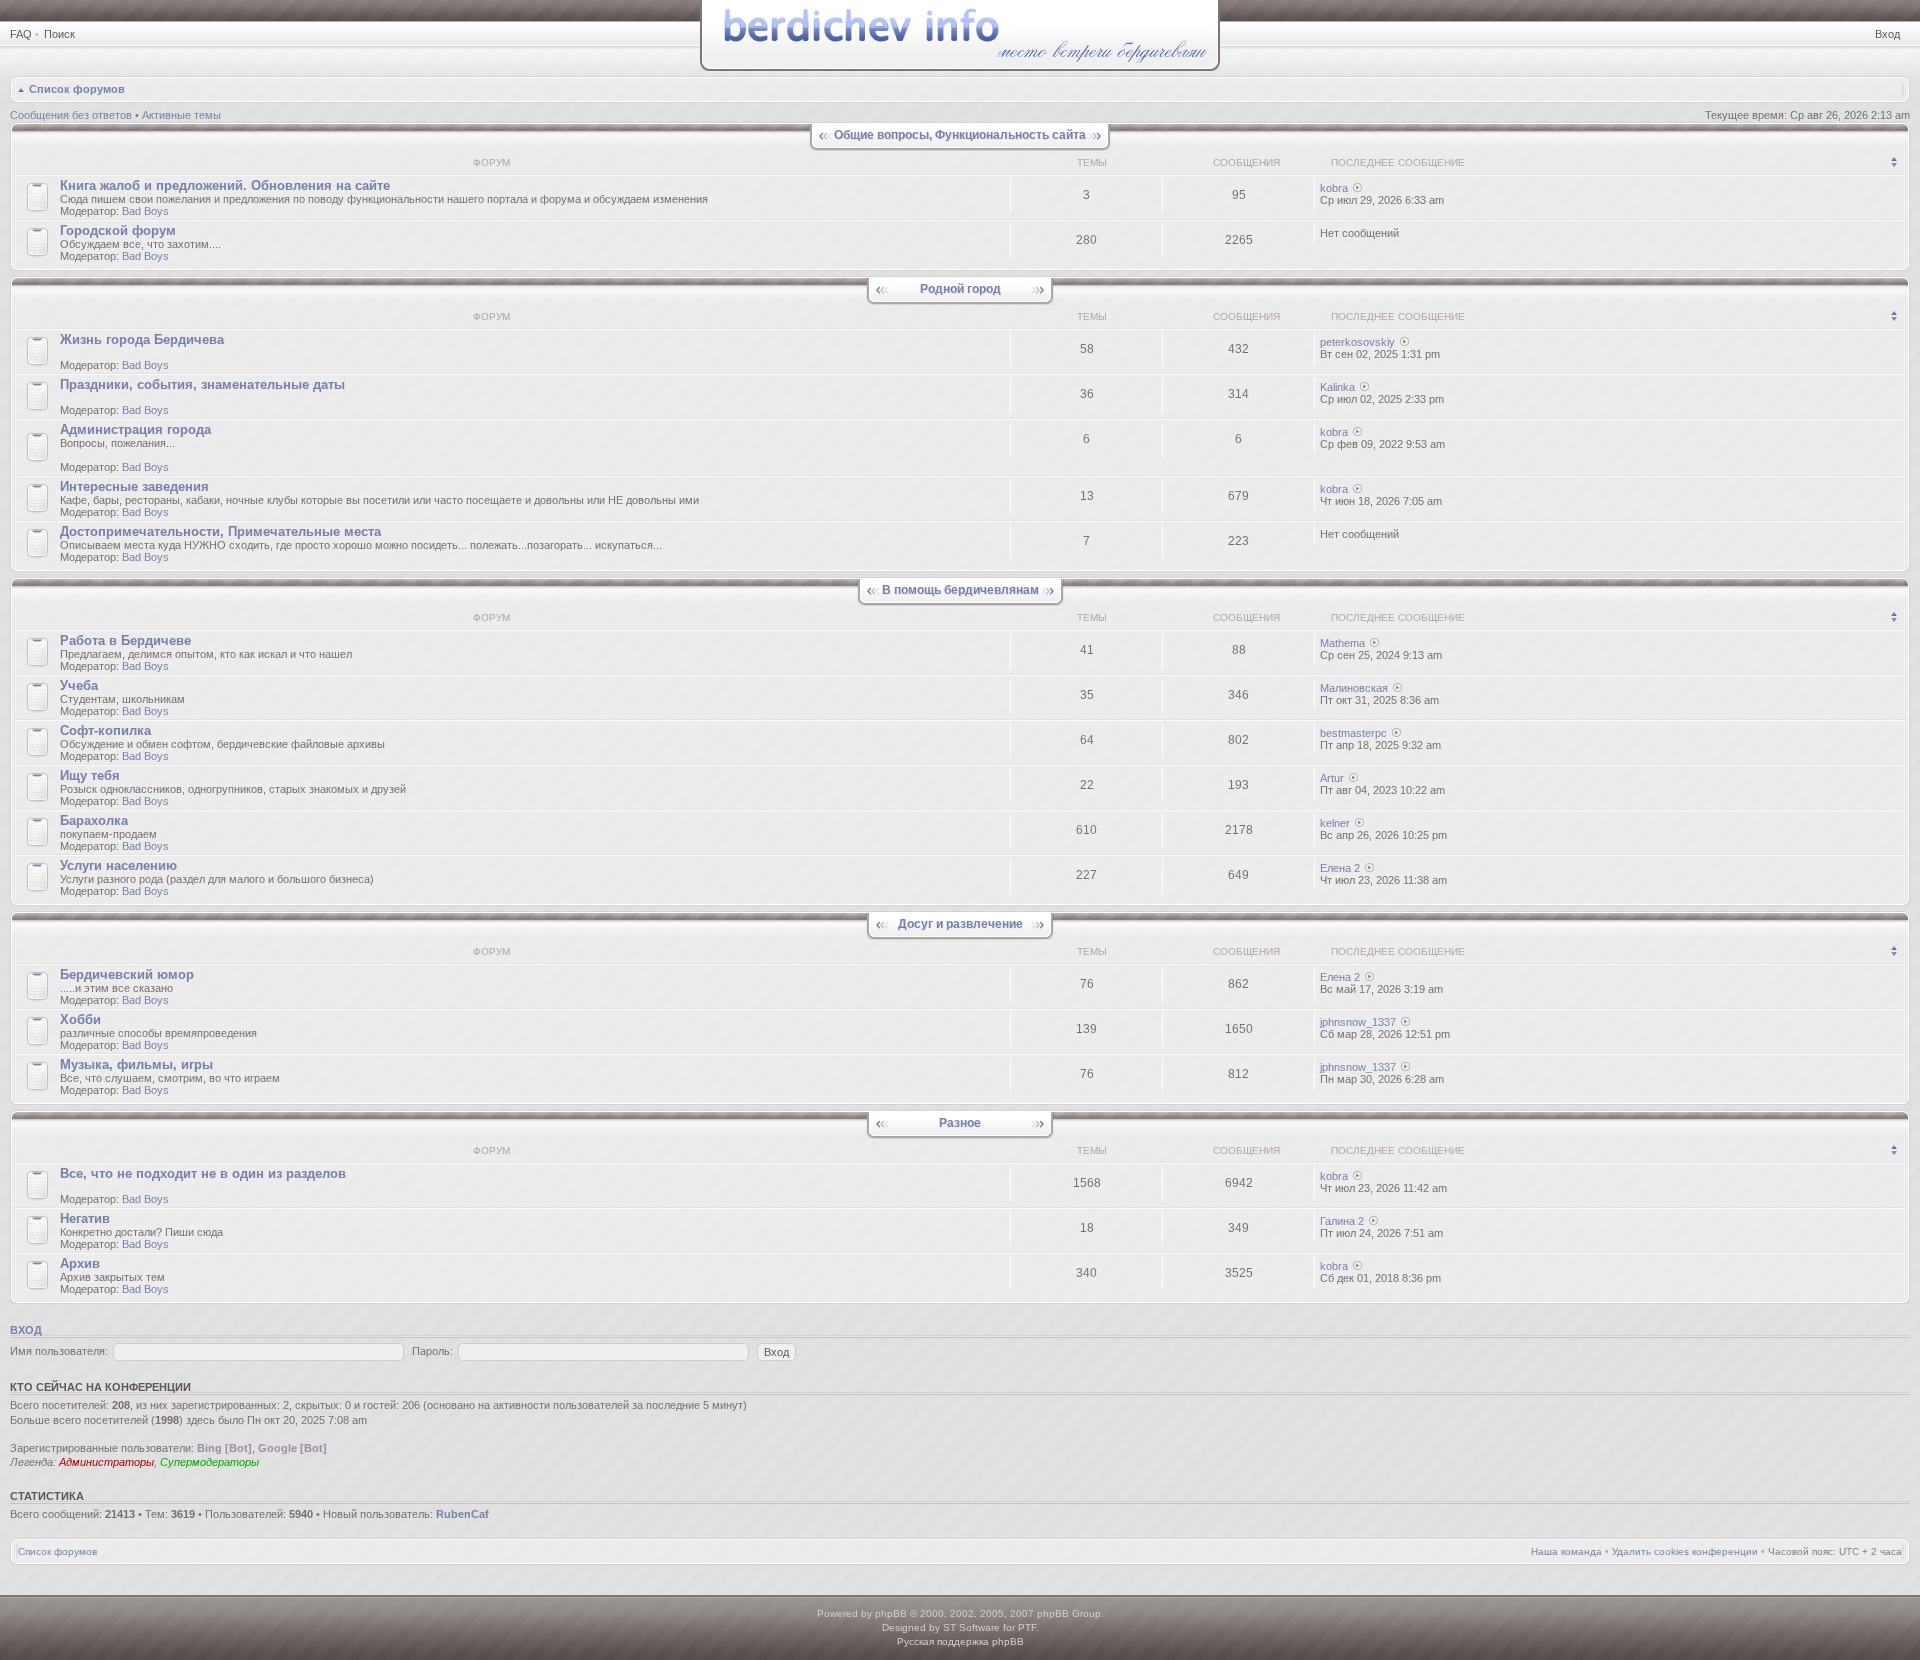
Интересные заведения (134, 486)
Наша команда (1566, 1551)
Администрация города (135, 429)
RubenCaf (462, 1514)
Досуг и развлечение (960, 924)
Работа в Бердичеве (125, 640)
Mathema (1342, 643)
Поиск (59, 34)
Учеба (79, 685)
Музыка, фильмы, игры (136, 1064)
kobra (1334, 188)
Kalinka (1337, 387)
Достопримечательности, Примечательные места (220, 531)
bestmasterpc (1353, 733)
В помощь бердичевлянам (960, 590)
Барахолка (94, 820)
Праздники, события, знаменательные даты (202, 384)
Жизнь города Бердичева (142, 339)
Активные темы (181, 115)
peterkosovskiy (1357, 342)
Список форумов (77, 89)
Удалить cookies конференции (1685, 1551)
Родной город (960, 289)
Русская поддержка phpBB (960, 1641)
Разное (960, 1123)
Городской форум (118, 230)
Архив (80, 1263)
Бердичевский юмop (127, 974)
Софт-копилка (105, 730)
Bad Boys (145, 211)
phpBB (891, 1613)
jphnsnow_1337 (1358, 1022)
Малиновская (1354, 688)
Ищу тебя (90, 775)
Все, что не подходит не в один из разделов (203, 1173)
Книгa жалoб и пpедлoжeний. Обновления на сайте (225, 185)
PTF (1027, 1627)
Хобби (80, 1019)
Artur (1332, 778)
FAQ (21, 34)
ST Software (971, 1627)
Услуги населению (118, 865)
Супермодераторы (209, 1462)
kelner (1335, 823)
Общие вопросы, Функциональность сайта (960, 135)
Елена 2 (1340, 868)
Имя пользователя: (59, 1351)
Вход (1887, 34)
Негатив (85, 1218)
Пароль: (432, 1351)
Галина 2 (1342, 1221)
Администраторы (106, 1462)
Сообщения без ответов (71, 115)
